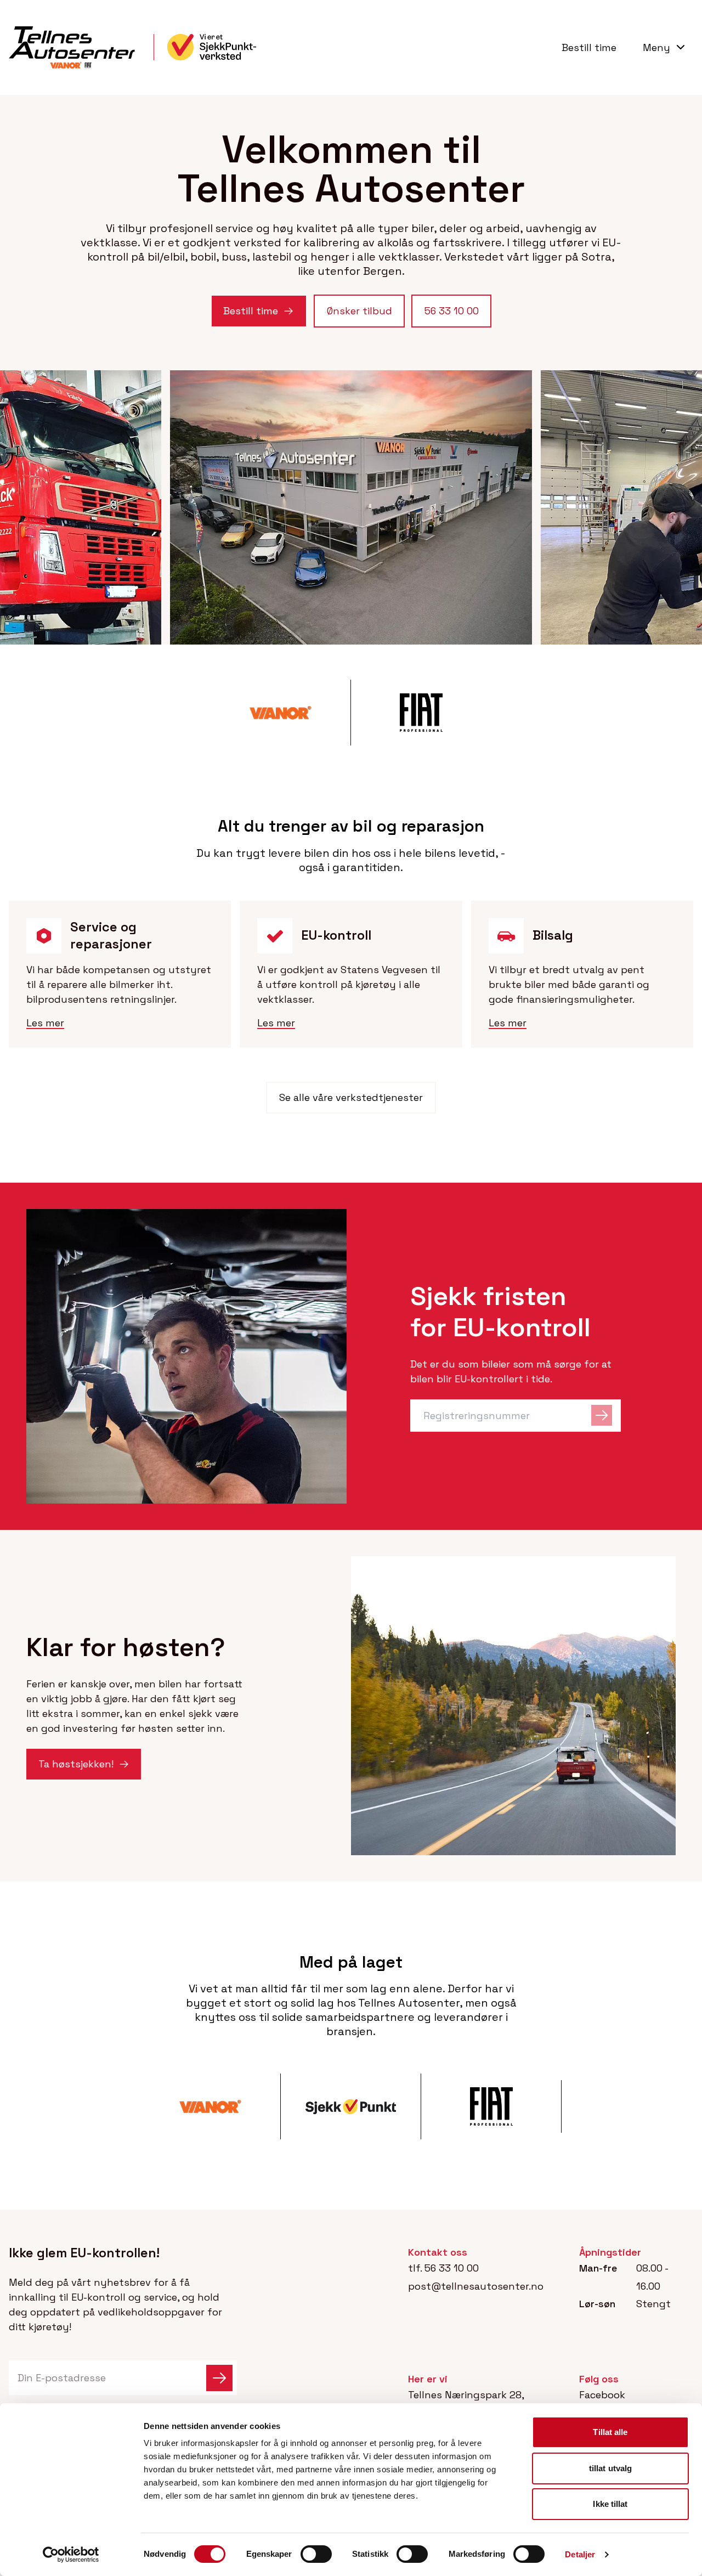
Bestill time (589, 47)
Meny (656, 47)
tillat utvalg (610, 2468)
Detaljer (580, 2554)
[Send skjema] (219, 2378)
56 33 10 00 (452, 2268)
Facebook (602, 2395)
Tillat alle (610, 2432)
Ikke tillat (610, 2504)
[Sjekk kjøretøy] (602, 1416)
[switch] (316, 2554)
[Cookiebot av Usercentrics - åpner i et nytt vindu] (71, 2555)
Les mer (45, 1023)
